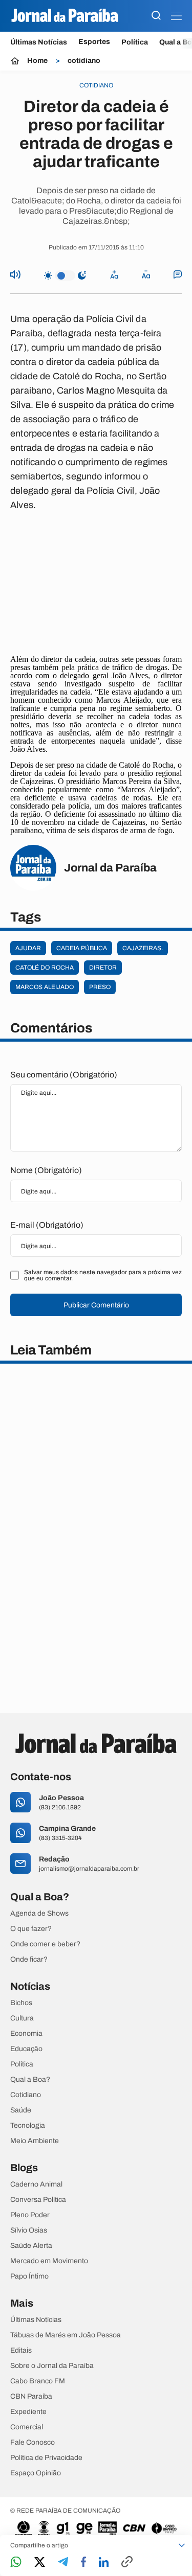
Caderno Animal (36, 2184)
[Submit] (156, 16)
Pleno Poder (30, 2215)
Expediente (28, 2412)
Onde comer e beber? (45, 1944)
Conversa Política (38, 2200)
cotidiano (84, 61)
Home (37, 61)
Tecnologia (28, 2126)
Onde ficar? (29, 1960)
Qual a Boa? (30, 2080)
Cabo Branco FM (38, 2381)
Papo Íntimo (29, 2276)
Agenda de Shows (39, 1914)
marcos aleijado (45, 987)
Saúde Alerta (31, 2246)
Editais (21, 2351)
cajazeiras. (143, 948)
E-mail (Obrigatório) (47, 1225)
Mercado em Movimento (49, 2261)
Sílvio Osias (29, 2230)
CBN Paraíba (31, 2397)
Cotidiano (26, 2095)
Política (135, 42)
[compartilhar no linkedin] (104, 2563)
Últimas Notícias (39, 42)
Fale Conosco (33, 2443)
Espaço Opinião (36, 2473)
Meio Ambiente (35, 2141)
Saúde (21, 2110)
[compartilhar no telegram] (63, 2562)
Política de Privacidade (46, 2458)
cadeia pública (82, 948)
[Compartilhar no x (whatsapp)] (40, 2563)
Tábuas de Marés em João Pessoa (66, 2335)
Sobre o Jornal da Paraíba (52, 2366)
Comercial (27, 2427)
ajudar (28, 948)
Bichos (21, 2003)
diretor (103, 968)
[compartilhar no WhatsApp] (16, 2562)
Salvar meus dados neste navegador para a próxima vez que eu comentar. (103, 1275)
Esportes (94, 42)
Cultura (22, 2018)
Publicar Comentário (96, 1305)
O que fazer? (31, 1929)
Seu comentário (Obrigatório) (64, 1075)
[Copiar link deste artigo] (127, 2562)
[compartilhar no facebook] (83, 2562)
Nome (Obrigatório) (46, 1170)
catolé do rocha (45, 968)
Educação (26, 2049)
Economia (26, 2034)
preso (100, 987)
